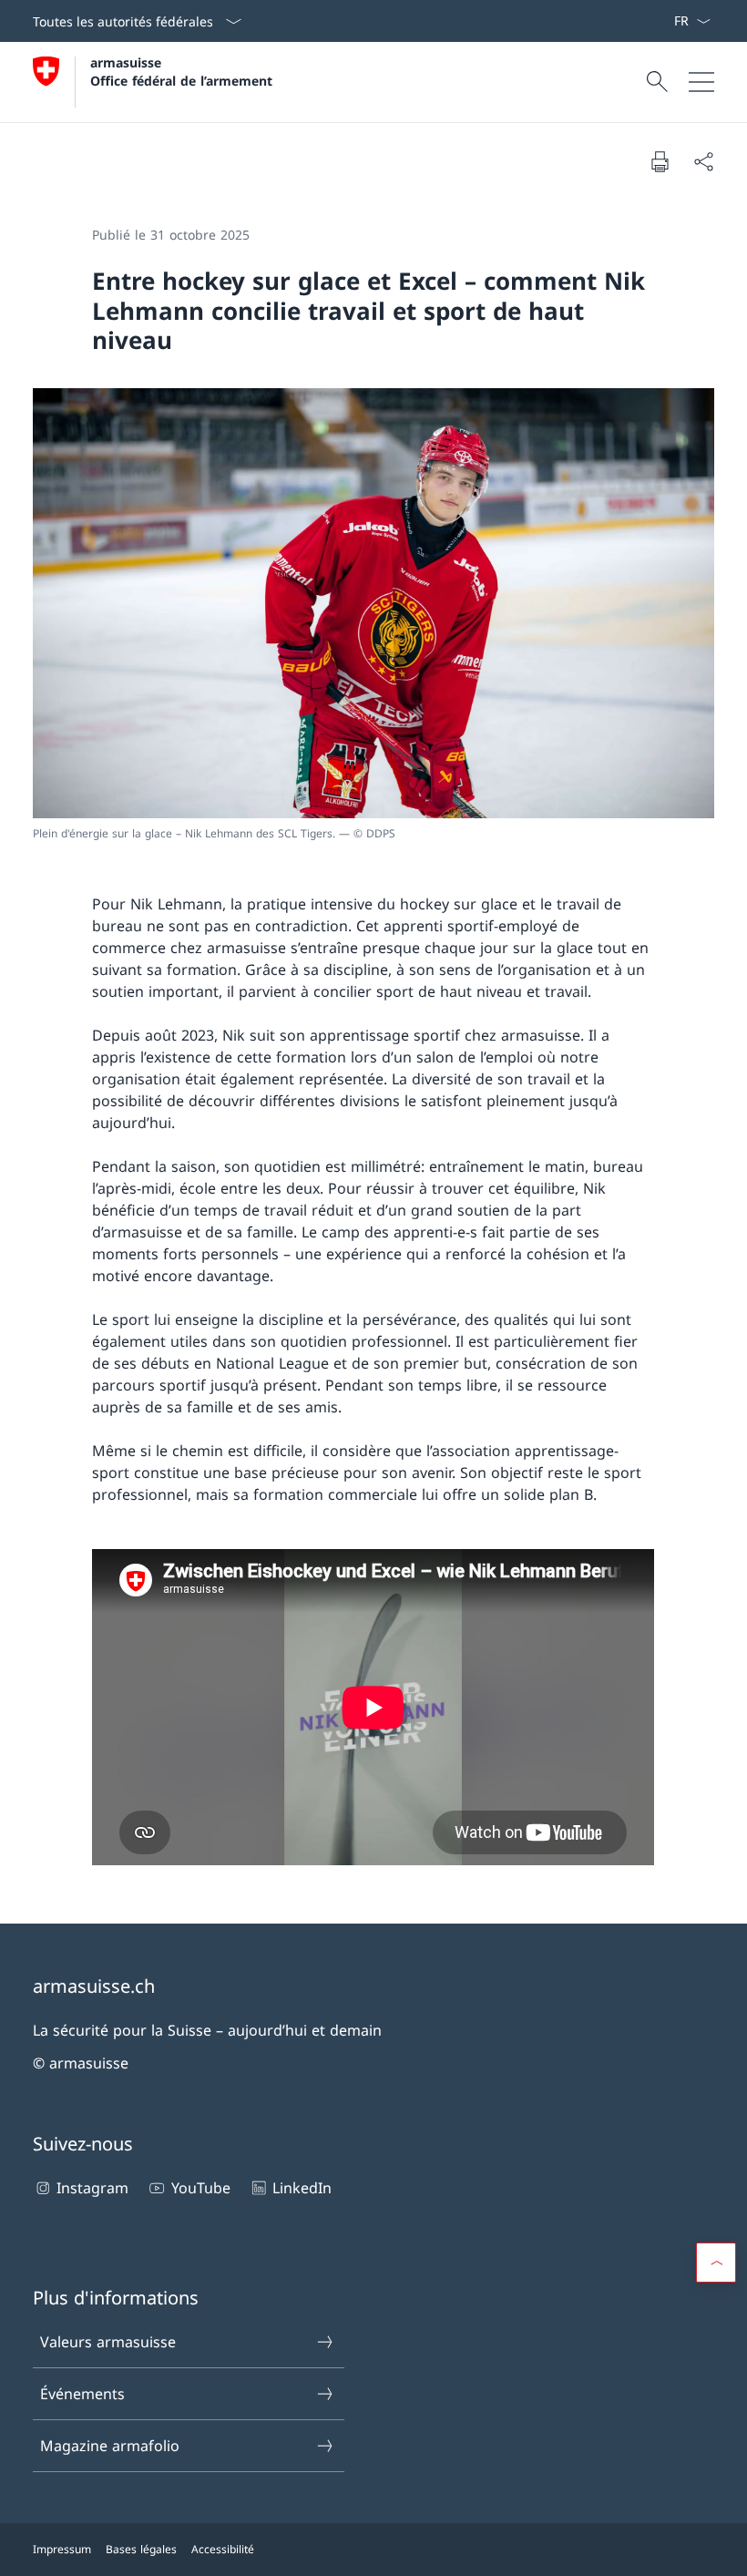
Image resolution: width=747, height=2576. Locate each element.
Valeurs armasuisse (108, 2342)
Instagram (92, 2188)
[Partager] (703, 161)
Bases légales (141, 2549)
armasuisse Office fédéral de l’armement (181, 71)
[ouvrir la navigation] (701, 82)
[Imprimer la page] (660, 161)
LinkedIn (302, 2188)
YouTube (200, 2188)
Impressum (62, 2549)
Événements (82, 2394)
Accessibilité (223, 2549)
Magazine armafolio (110, 2446)
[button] (716, 2263)
